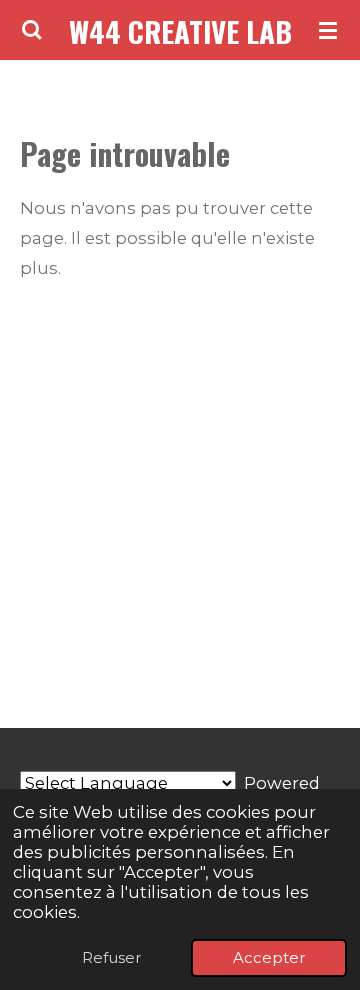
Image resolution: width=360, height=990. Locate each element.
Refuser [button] (111, 957)
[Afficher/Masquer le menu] (328, 30)
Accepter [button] (269, 957)
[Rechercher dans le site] (32, 30)
